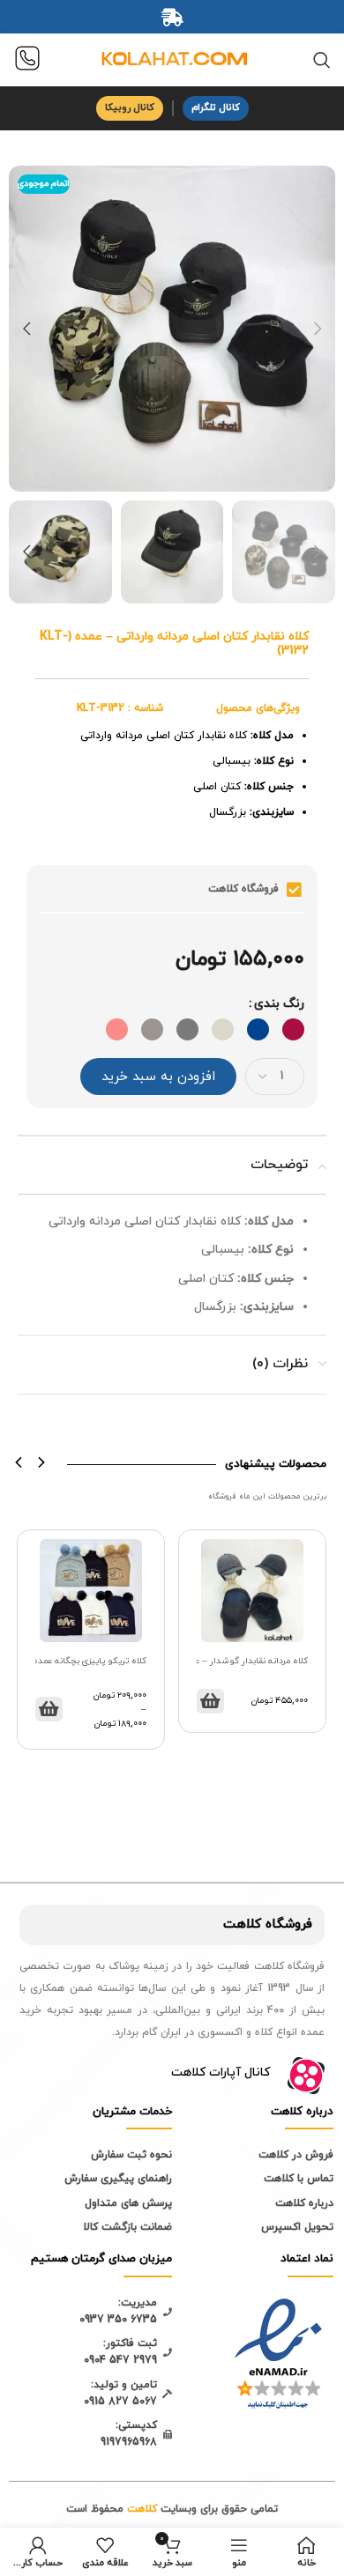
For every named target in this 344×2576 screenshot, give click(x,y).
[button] (19, 1463)
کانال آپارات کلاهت (221, 2073)
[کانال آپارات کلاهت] (306, 2076)
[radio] (293, 1029)
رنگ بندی (279, 1004)
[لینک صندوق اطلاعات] (27, 60)
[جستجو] (322, 60)
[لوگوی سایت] (172, 59)
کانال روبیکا (130, 107)
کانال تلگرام (216, 107)
